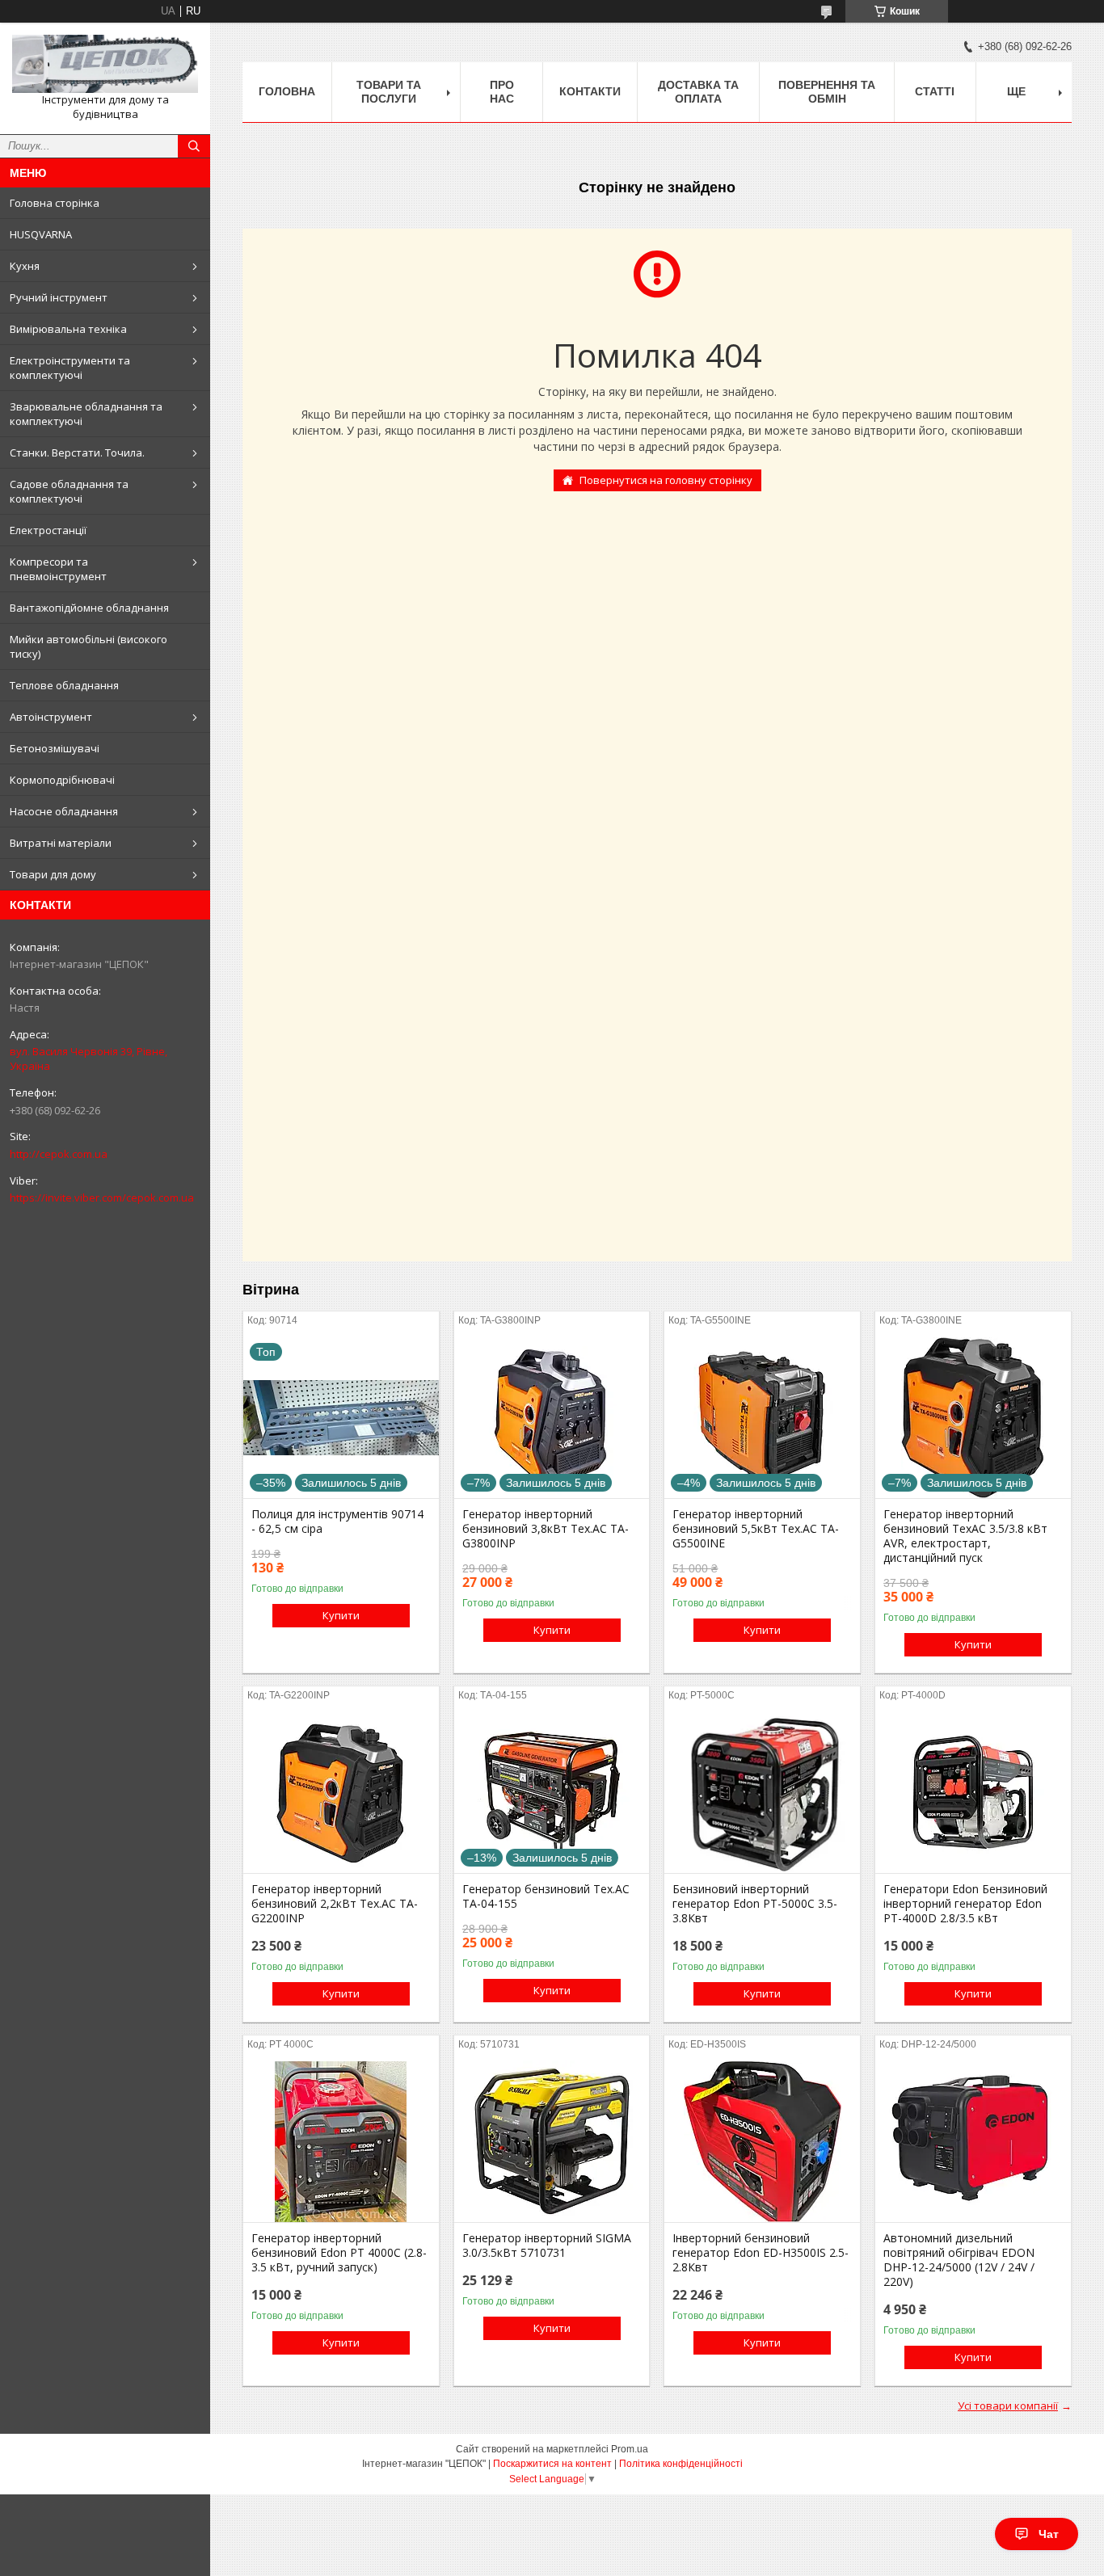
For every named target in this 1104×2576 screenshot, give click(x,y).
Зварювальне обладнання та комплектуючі (86, 414)
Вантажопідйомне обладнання (89, 608)
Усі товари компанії (1008, 2406)
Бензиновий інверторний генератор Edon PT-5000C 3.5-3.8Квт (755, 1904)
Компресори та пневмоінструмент (58, 569)
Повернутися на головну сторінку (666, 480)
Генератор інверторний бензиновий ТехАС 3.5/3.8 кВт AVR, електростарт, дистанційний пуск (965, 1536)
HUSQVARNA (41, 234)
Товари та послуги (389, 92)
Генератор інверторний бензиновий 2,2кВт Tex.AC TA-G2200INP (335, 1904)
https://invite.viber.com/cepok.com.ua (102, 1198)
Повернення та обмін (827, 92)
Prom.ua (630, 2449)
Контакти (590, 91)
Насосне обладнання (64, 811)
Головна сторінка (55, 203)
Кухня (25, 266)
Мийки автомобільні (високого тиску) (88, 646)
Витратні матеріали (61, 843)
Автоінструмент (51, 717)
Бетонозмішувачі (55, 748)
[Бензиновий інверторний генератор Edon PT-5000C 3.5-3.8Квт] (762, 1792)
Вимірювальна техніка (68, 329)
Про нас (502, 92)
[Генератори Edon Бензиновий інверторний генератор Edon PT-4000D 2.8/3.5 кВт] (973, 1792)
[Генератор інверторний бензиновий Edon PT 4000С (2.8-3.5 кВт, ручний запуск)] (341, 2141)
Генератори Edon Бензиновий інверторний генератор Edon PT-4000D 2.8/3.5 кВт (965, 1904)
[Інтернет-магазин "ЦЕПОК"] (105, 64)
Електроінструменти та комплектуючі (70, 368)
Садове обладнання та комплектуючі (69, 491)
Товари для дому (53, 874)
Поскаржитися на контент (552, 2464)
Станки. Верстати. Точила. (77, 452)
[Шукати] (194, 146)
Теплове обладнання (64, 685)
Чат (1049, 2534)
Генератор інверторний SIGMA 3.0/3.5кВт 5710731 (547, 2246)
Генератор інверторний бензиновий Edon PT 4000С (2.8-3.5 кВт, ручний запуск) (339, 2253)
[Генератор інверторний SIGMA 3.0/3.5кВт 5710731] (552, 2141)
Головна (287, 91)
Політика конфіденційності (681, 2464)
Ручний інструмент (59, 297)
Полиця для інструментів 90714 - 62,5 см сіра (337, 1522)
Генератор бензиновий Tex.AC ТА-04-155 (546, 1896)
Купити (341, 1615)
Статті (935, 91)
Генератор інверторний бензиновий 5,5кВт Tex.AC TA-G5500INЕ (756, 1529)
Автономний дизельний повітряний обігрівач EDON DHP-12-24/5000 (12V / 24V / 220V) (959, 2260)
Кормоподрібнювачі (62, 780)
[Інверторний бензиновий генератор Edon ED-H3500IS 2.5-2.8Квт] (762, 2141)
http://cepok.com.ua (59, 1154)
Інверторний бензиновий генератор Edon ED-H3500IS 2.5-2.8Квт (761, 2253)
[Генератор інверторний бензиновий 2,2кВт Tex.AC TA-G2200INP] (341, 1792)
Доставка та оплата (698, 92)
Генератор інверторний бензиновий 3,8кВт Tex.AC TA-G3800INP (546, 1529)
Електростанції (48, 530)
